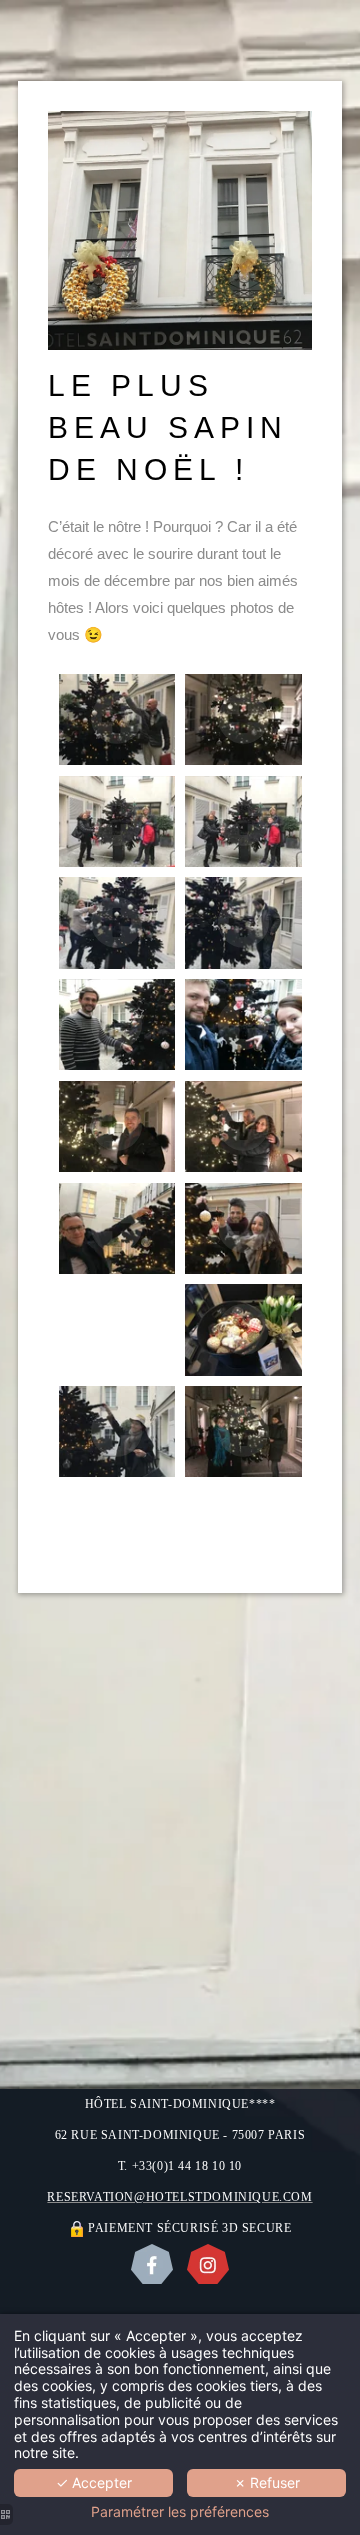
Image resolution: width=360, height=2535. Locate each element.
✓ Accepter (94, 2482)
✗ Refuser (267, 2482)
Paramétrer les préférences (180, 2512)
